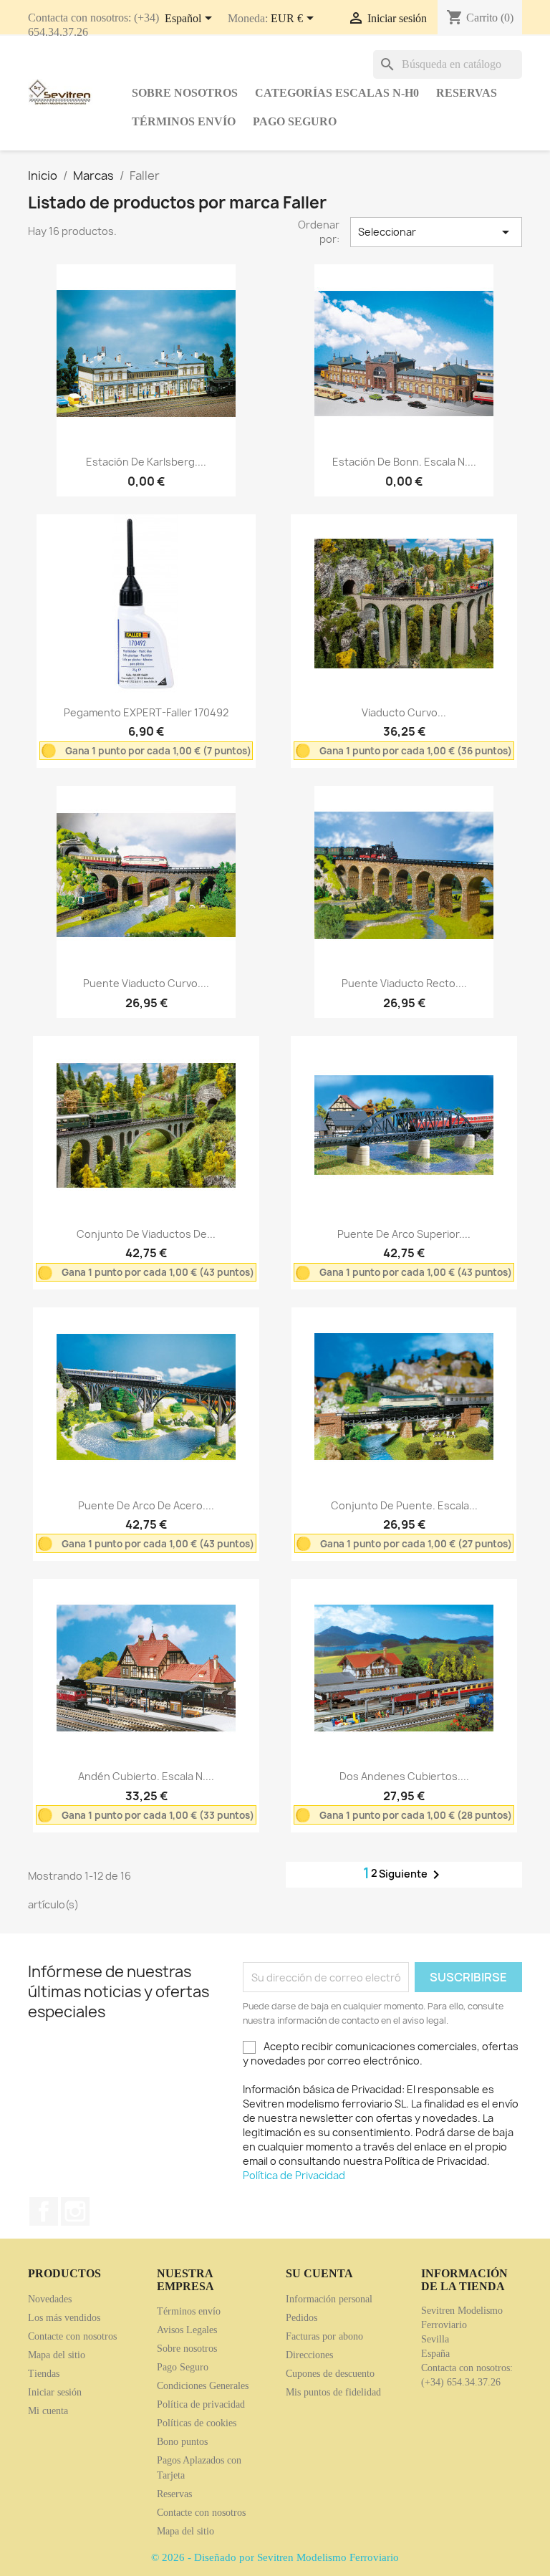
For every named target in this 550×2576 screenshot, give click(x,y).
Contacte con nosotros (72, 2336)
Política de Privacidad (294, 2175)
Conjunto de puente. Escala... (404, 1505)
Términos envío (184, 121)
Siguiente (412, 1875)
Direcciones (309, 2355)
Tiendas (44, 2374)
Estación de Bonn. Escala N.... (404, 462)
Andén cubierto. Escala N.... (146, 1776)
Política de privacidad (201, 2404)
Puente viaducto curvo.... (146, 983)
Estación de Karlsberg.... (146, 462)
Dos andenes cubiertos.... (404, 1776)
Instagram (75, 2211)
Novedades (50, 2299)
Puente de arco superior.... (404, 1234)
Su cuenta (319, 2273)
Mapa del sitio (57, 2355)
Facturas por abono (324, 2336)
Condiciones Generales (203, 2386)
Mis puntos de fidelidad (333, 2392)
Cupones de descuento (330, 2374)
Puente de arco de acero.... (146, 1505)
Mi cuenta (48, 2411)
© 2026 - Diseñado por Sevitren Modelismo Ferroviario (275, 2557)
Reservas (467, 93)
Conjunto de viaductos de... (146, 1234)
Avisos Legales (187, 2330)
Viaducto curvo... (404, 712)
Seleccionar (436, 232)
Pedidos (301, 2318)
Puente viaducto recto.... (404, 983)
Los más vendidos (64, 2318)
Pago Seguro (295, 121)
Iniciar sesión (55, 2392)
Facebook (44, 2211)
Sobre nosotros (185, 93)
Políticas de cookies (197, 2423)
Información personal (329, 2299)
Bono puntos (182, 2442)
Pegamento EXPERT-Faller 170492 (146, 712)
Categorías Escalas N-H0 (337, 93)
